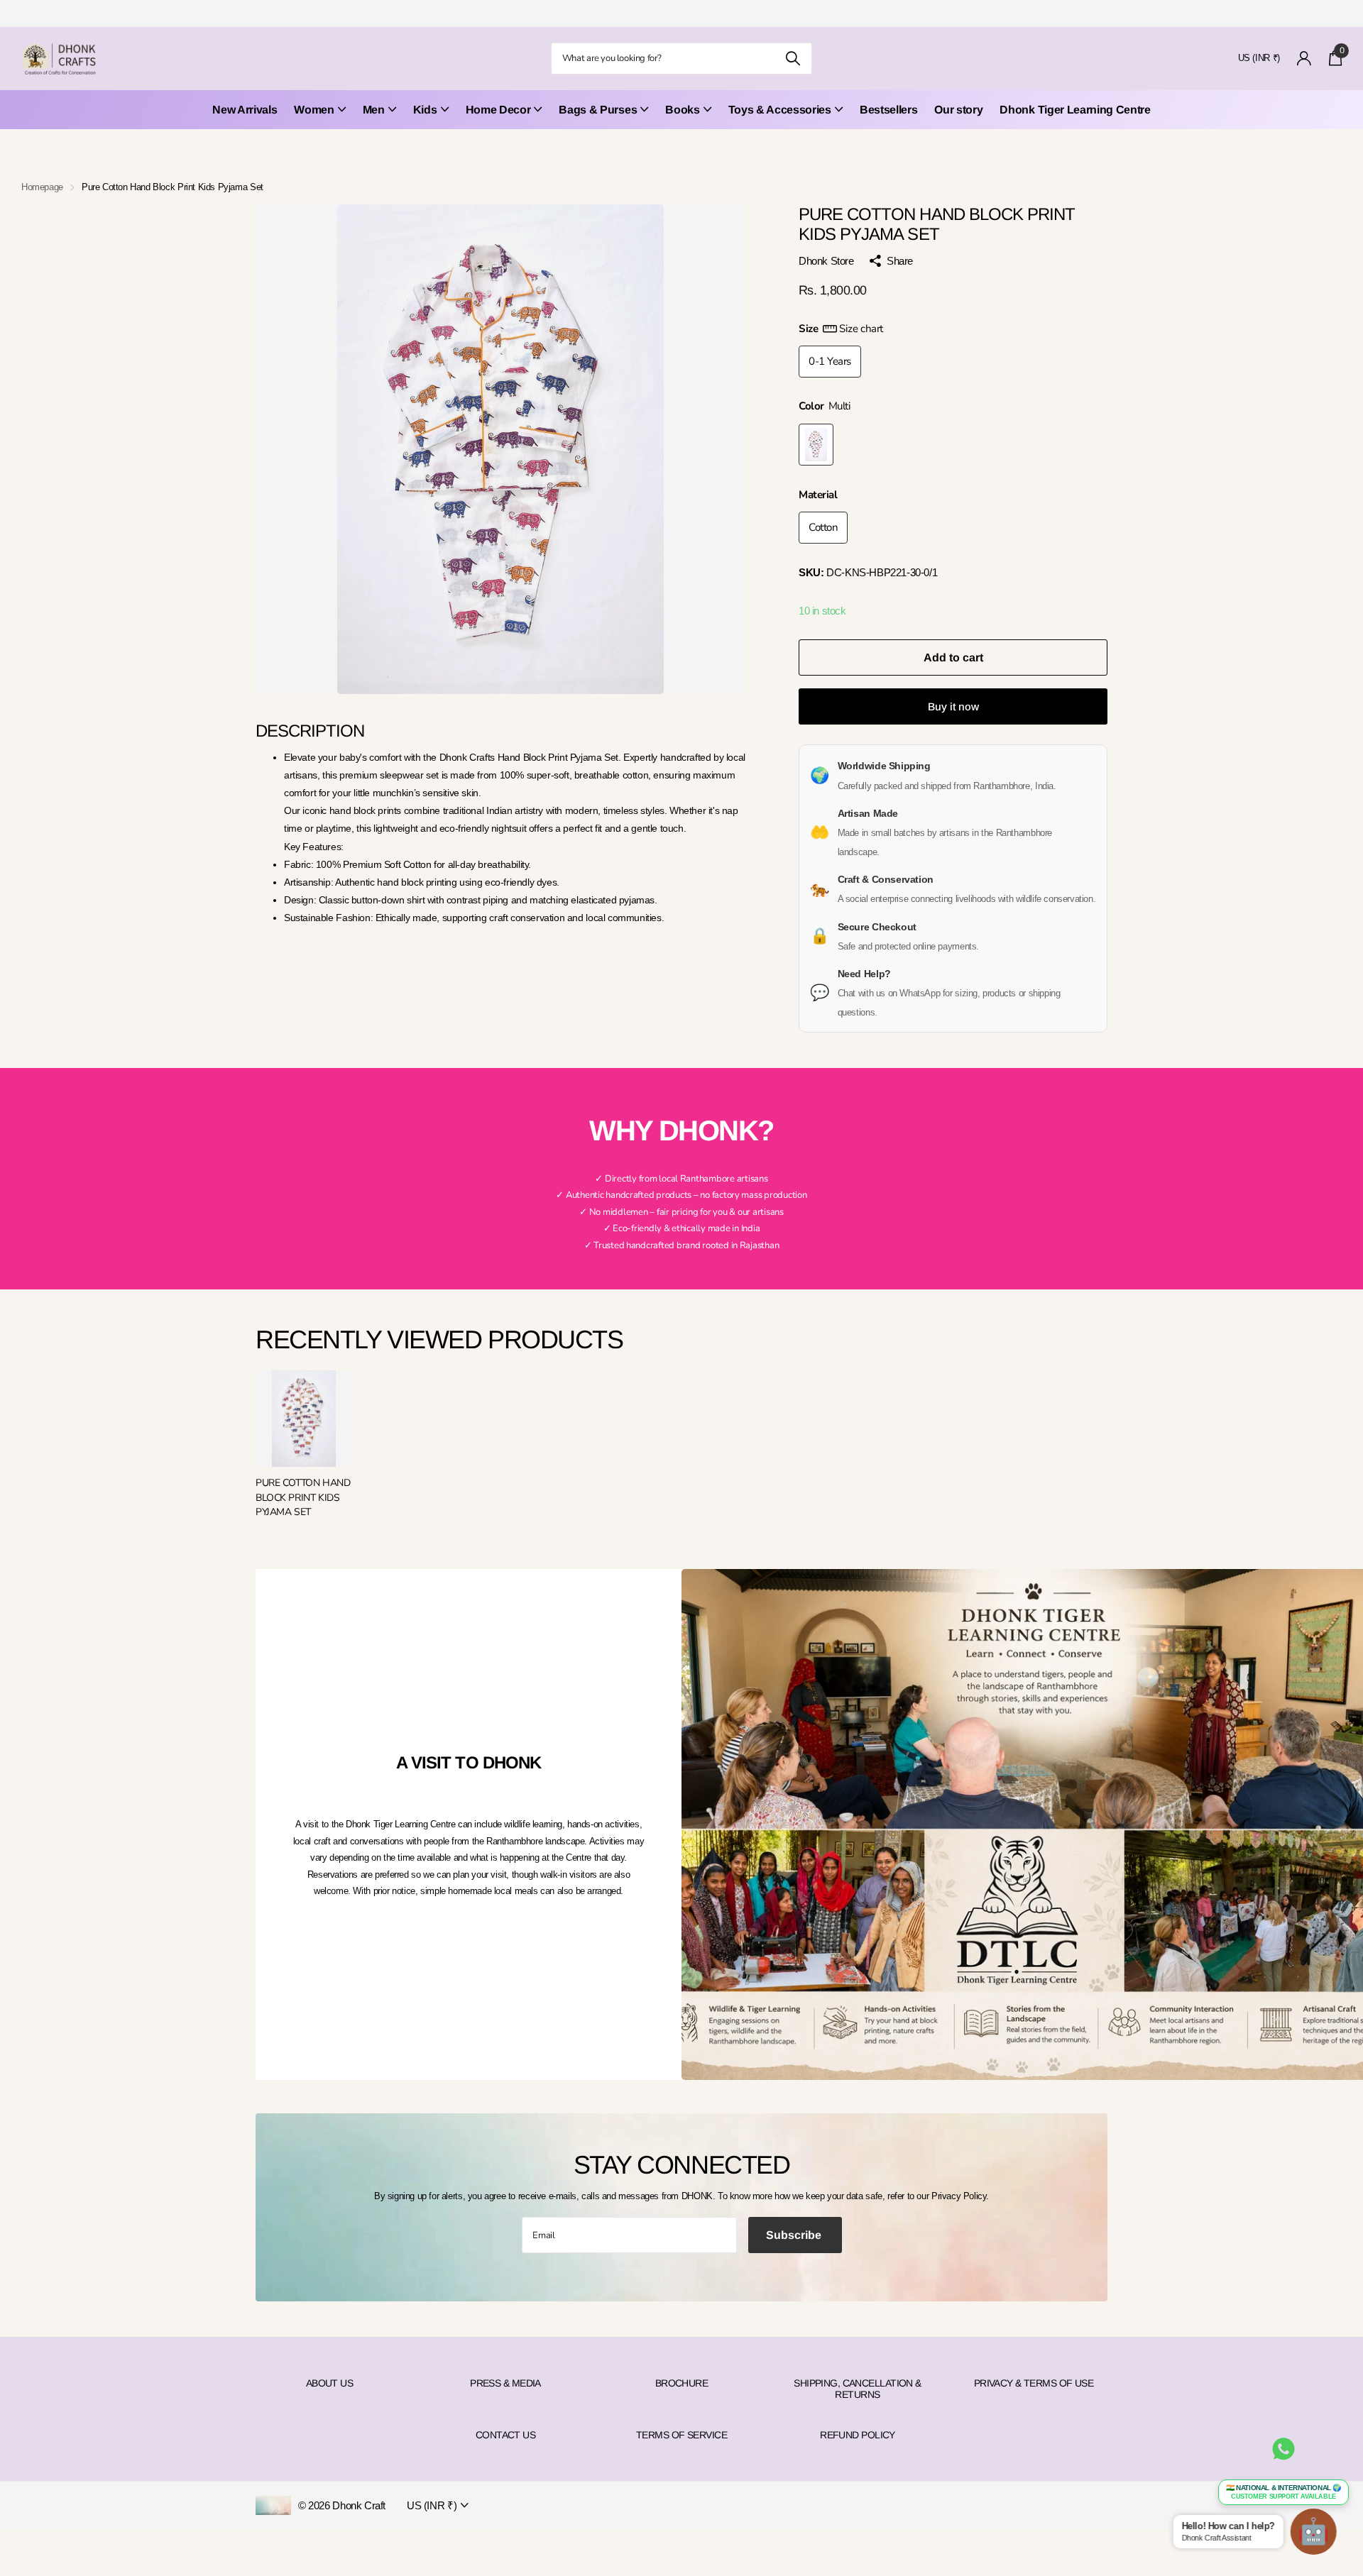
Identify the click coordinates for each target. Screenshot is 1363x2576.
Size (841, 329)
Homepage (42, 187)
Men (374, 110)
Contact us (505, 2435)
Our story (958, 110)
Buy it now (953, 706)
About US (330, 2383)
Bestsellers (888, 110)
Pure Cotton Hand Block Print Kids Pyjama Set (303, 1497)
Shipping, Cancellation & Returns (858, 2389)
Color (825, 406)
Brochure (682, 2383)
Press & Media (505, 2383)
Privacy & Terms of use (1034, 2383)
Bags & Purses (598, 110)
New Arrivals (245, 110)
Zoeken (793, 59)
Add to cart (953, 657)
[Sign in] (1304, 59)
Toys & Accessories (780, 110)
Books (682, 110)
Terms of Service (681, 2435)
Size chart (861, 329)
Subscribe (795, 2235)
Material (818, 495)
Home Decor (498, 110)
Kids (425, 110)
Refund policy (858, 2435)
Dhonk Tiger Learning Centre (1075, 110)
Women (314, 110)
